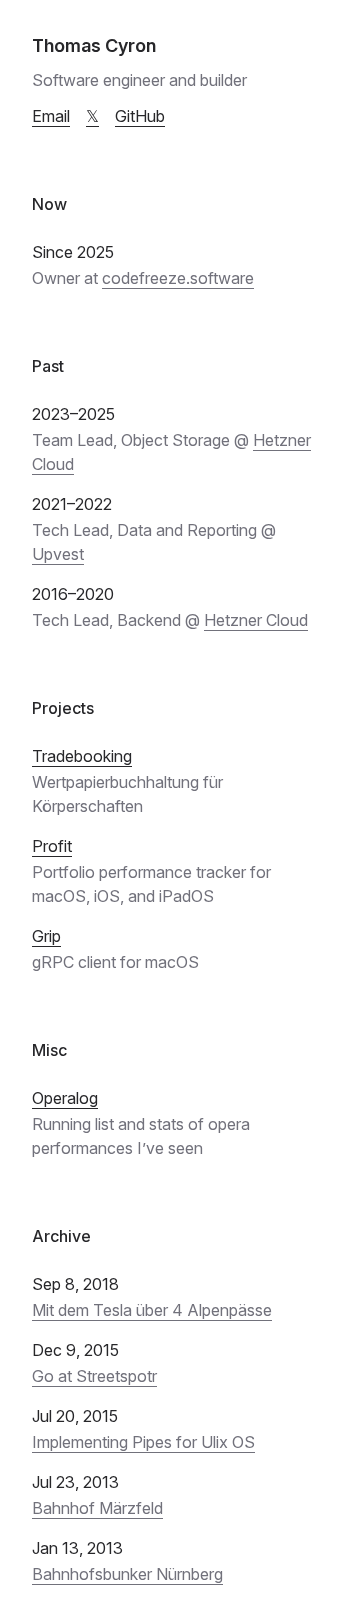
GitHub (140, 116)
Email (51, 116)
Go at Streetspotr (94, 1376)
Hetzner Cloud (256, 620)
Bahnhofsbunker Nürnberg (127, 1574)
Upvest (58, 554)
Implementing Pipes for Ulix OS (143, 1442)
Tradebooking (82, 756)
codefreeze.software (178, 278)
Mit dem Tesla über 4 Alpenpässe (152, 1310)
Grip (46, 936)
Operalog (65, 1098)
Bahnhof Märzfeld (97, 1508)
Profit (52, 846)
